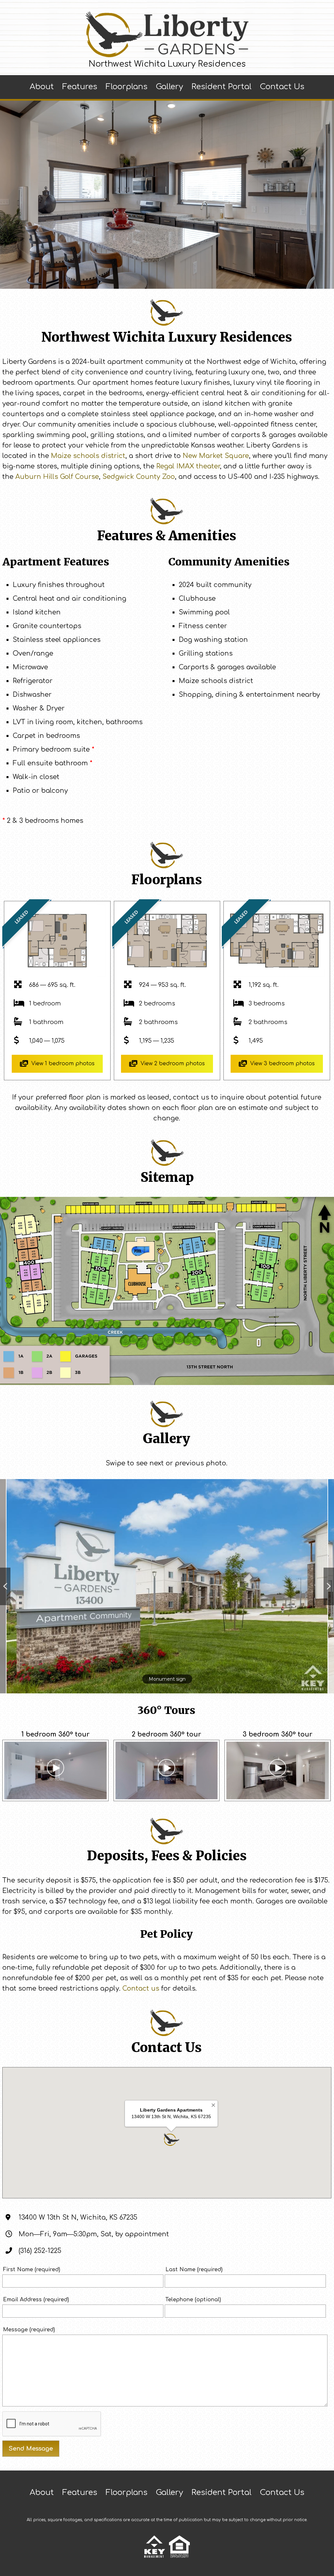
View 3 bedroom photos (282, 1064)
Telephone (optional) (193, 2300)
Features (80, 87)
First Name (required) (31, 2270)
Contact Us (282, 87)
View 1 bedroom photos (63, 1064)
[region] (167, 195)
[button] (5, 1586)
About (42, 87)
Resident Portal (221, 87)
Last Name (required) (194, 2270)
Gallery (169, 87)
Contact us (141, 1989)
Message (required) (29, 2330)
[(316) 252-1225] (32, 2251)
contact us (191, 1097)
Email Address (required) (36, 2300)
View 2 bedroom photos (173, 1064)
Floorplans (127, 87)
